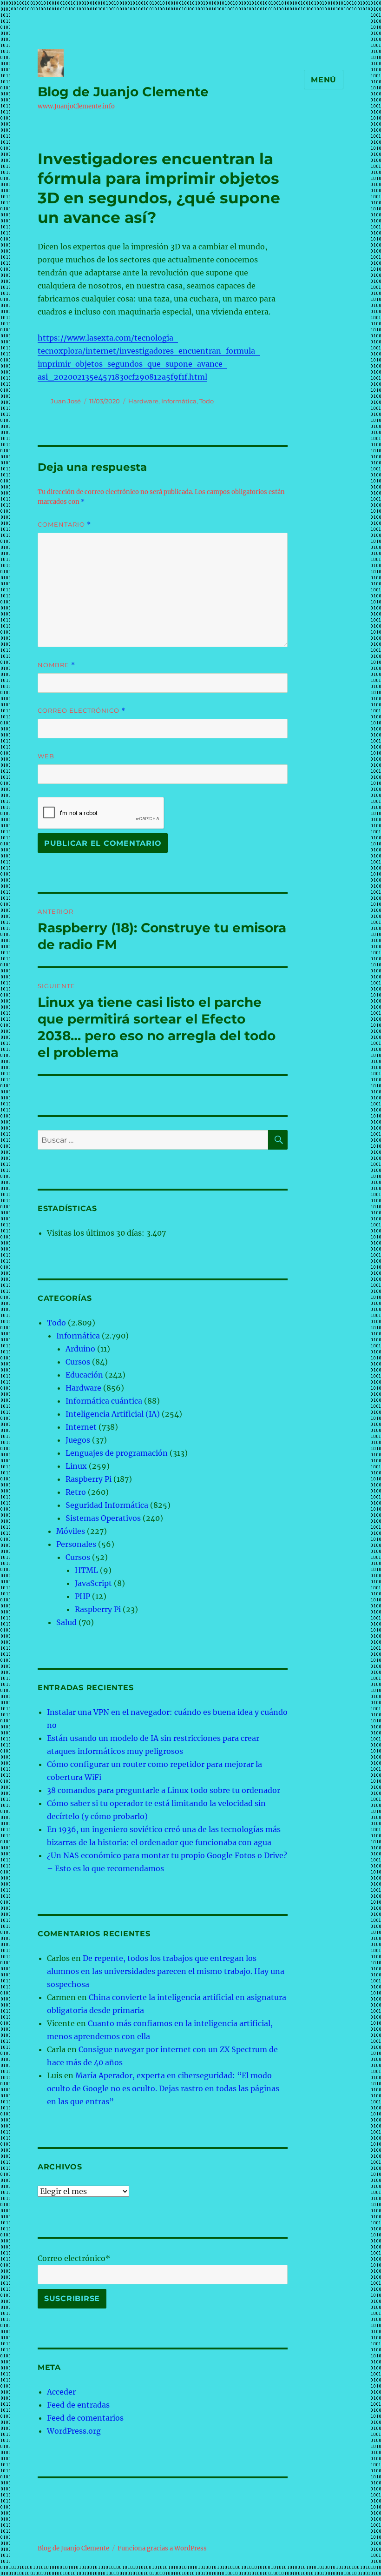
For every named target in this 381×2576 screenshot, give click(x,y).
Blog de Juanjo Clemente (123, 92)
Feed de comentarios (85, 2418)
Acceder (61, 2392)
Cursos (78, 1362)
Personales (76, 1544)
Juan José (66, 401)
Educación (84, 1375)
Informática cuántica (104, 1401)
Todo (207, 401)
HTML (86, 1570)
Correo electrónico (82, 711)
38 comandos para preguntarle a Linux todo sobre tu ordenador (164, 1790)
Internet (81, 1427)
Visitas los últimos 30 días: (97, 1233)
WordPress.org (74, 2431)
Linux (76, 1466)
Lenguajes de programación (117, 1453)
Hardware (143, 401)
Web (46, 756)
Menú (324, 80)
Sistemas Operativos (103, 1518)
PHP (82, 1596)
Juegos (78, 1440)
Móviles (71, 1531)
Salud (66, 1622)
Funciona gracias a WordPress (162, 2548)
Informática (179, 401)
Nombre (56, 665)
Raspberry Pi (89, 1479)
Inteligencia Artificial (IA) (113, 1414)
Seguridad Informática (107, 1505)
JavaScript (93, 1583)
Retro (76, 1492)
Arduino (80, 1349)
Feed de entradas (78, 2405)
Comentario (64, 525)
